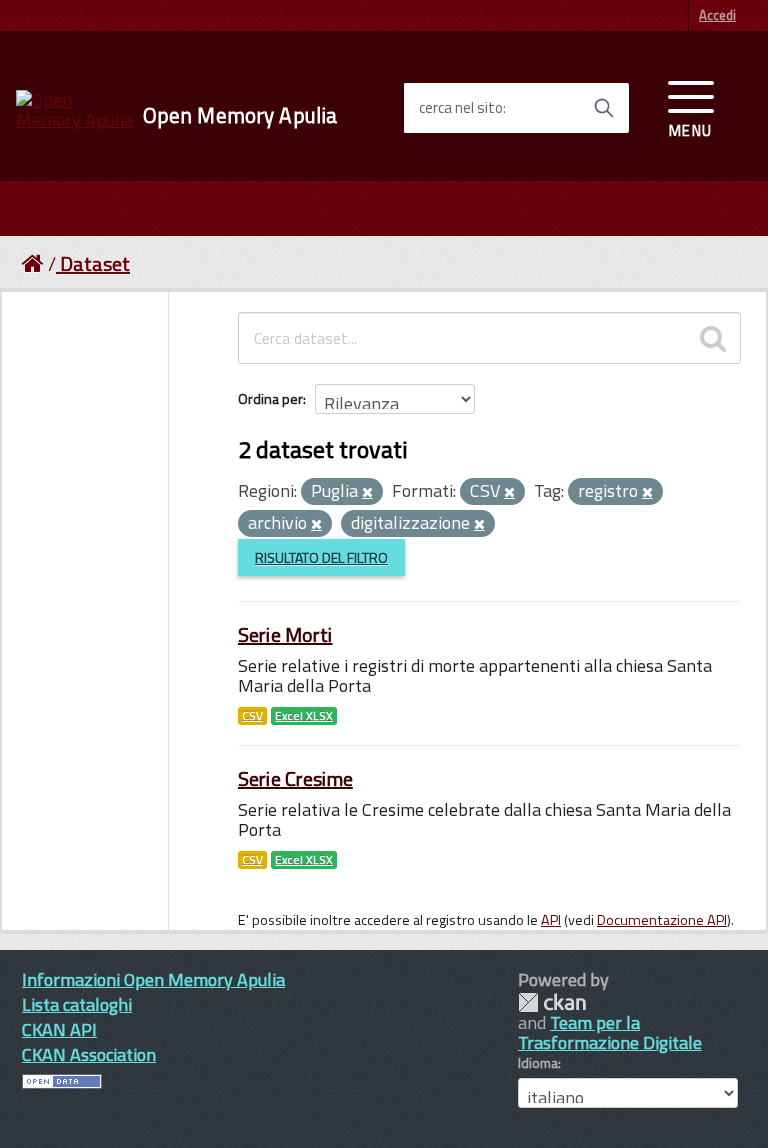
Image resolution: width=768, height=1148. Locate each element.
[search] (713, 338)
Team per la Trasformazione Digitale (610, 1032)
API (551, 920)
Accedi (717, 15)
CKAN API (59, 1029)
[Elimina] (367, 493)
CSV (252, 716)
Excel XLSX (304, 716)
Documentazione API (662, 920)
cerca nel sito (461, 108)
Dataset (95, 263)
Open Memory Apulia (240, 115)
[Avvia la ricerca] (604, 108)
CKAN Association (89, 1054)
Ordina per (270, 398)
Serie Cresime (295, 778)
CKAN (552, 1002)
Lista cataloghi (77, 1004)
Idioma (538, 1063)
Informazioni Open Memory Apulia (153, 979)
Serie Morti (285, 634)
